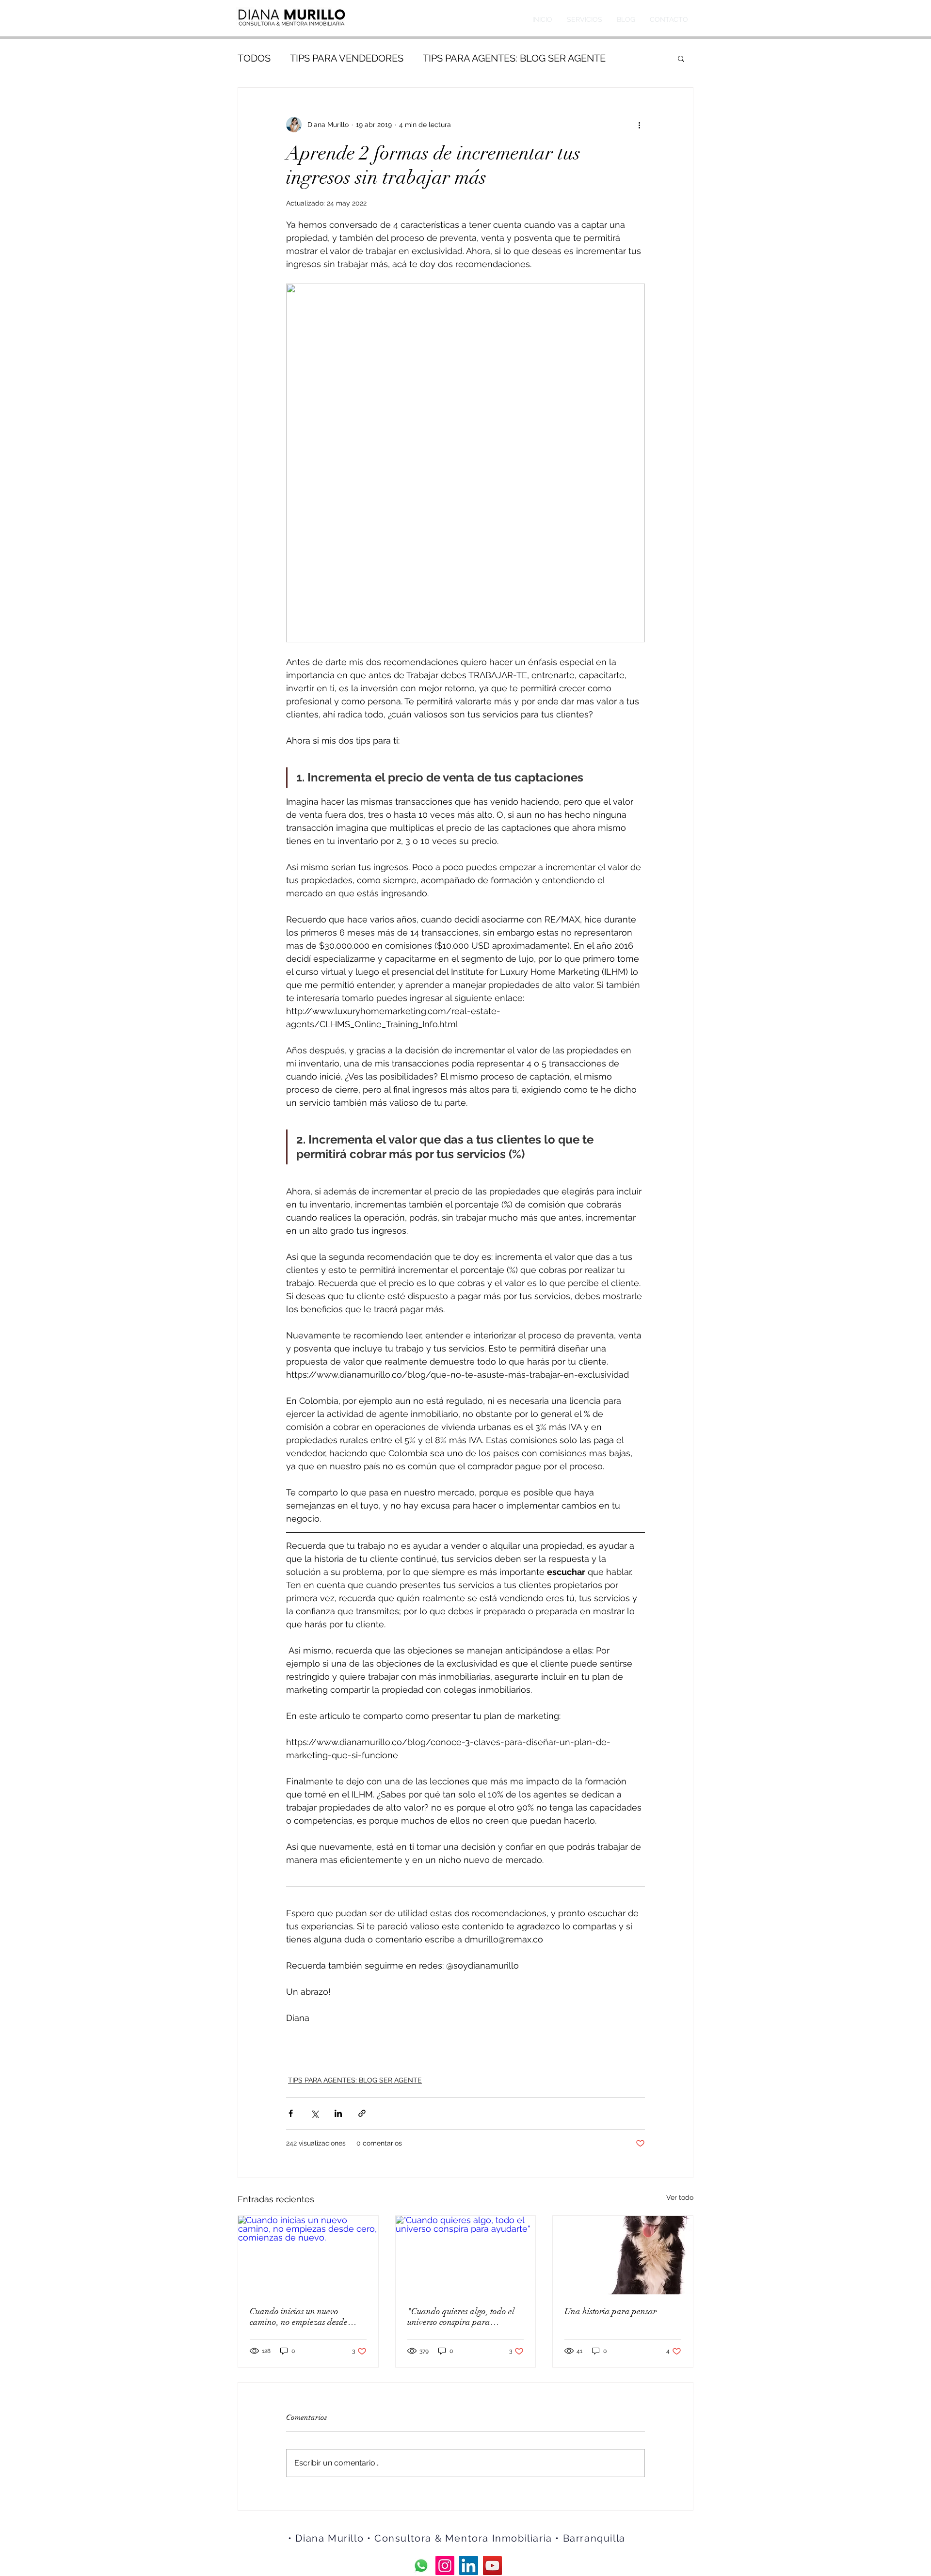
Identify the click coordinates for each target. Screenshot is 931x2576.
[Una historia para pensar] (623, 2255)
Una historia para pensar (610, 2311)
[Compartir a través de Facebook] (291, 2113)
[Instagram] (445, 2566)
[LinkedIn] (469, 2566)
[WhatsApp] (421, 2566)
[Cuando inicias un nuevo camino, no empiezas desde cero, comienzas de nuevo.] (308, 2255)
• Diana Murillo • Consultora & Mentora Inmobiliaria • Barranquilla (457, 2538)
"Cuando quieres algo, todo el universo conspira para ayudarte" (461, 2317)
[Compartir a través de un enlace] (362, 2113)
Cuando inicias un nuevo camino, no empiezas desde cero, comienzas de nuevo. (299, 2317)
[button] (681, 58)
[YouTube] (492, 2566)
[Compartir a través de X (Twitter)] (314, 2113)
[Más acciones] (639, 125)
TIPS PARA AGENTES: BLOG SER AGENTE (514, 58)
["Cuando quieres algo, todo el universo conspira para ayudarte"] (466, 2255)
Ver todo (680, 2197)
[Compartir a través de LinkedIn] (338, 2113)
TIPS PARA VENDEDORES (347, 58)
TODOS (254, 58)
